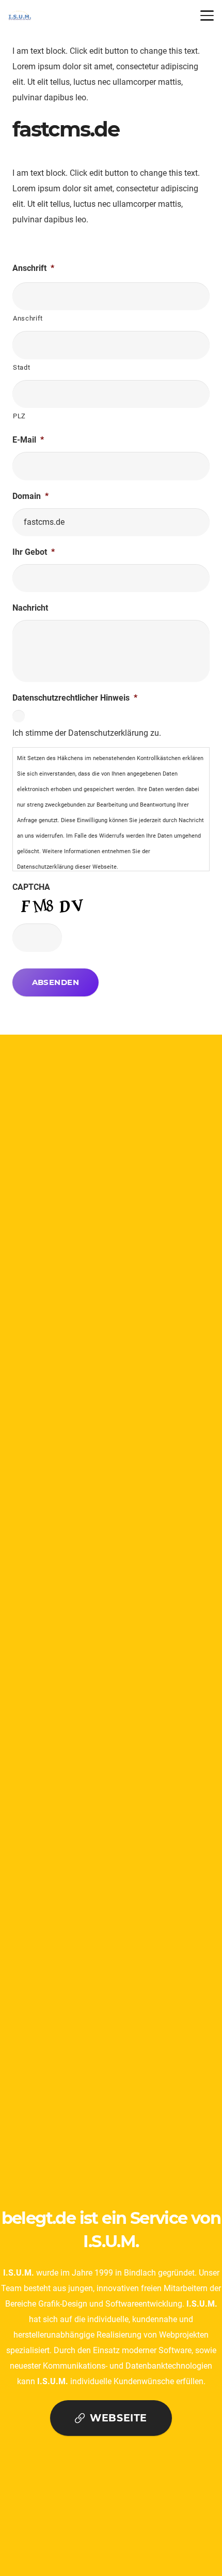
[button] (207, 16)
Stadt (21, 367)
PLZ (19, 416)
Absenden (56, 982)
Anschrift (28, 318)
